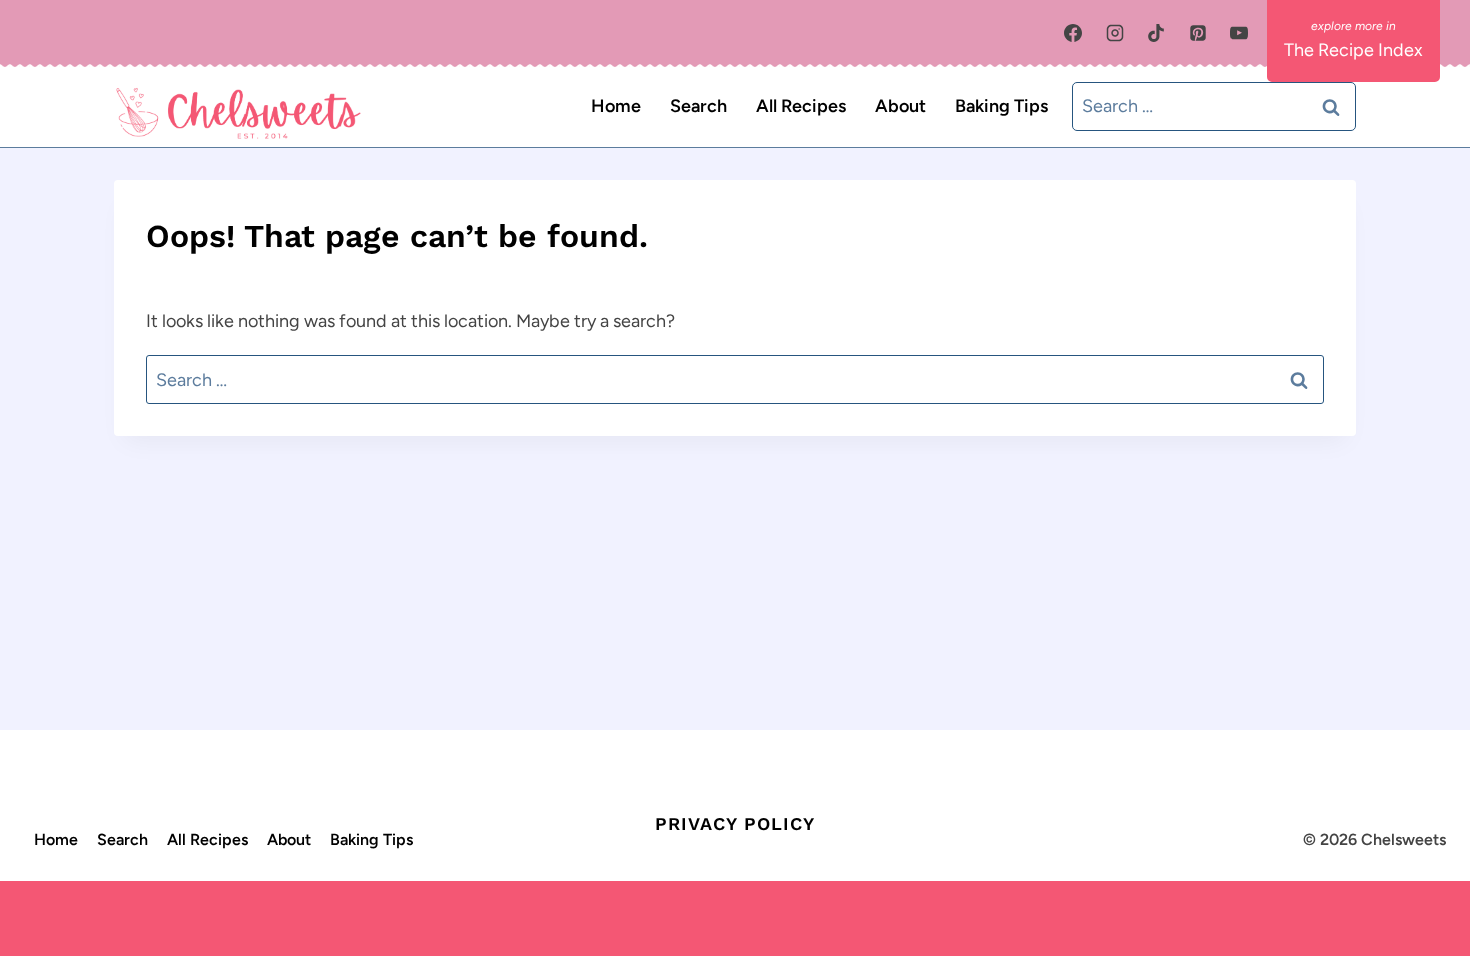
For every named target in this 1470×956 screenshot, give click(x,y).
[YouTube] (1239, 33)
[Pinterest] (1198, 33)
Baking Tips (1001, 106)
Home (616, 106)
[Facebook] (1073, 33)
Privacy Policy (735, 823)
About (900, 106)
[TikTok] (1156, 33)
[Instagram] (1115, 33)
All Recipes (801, 106)
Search (698, 106)
